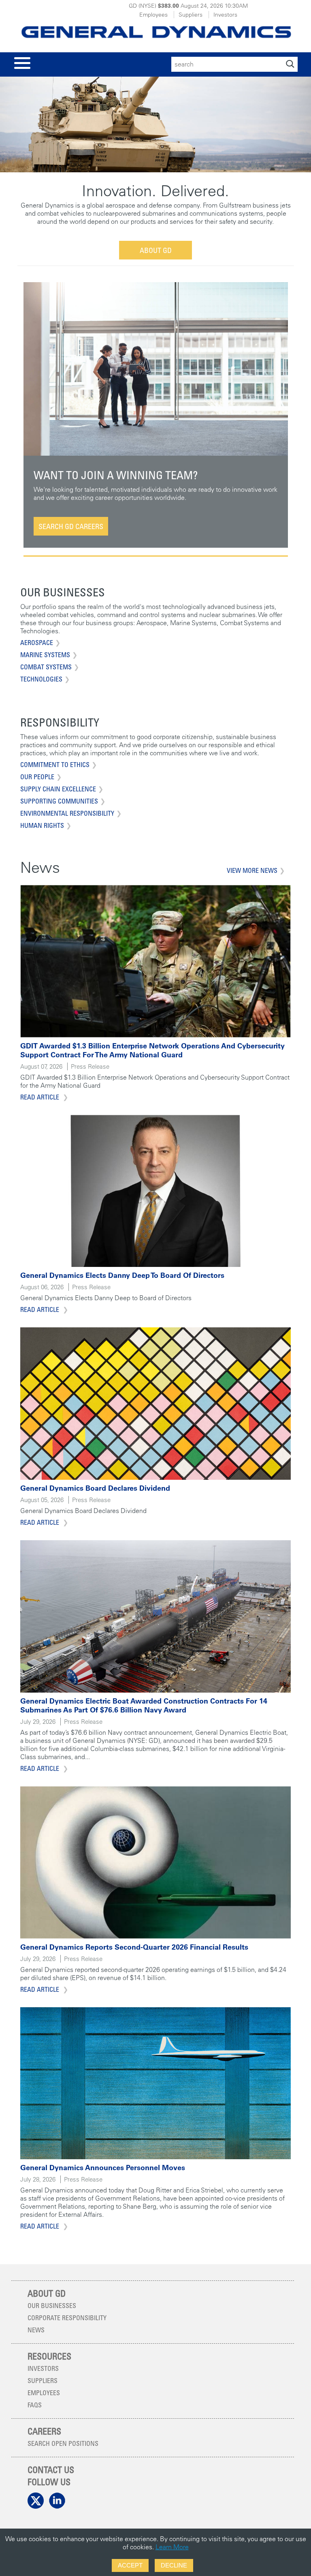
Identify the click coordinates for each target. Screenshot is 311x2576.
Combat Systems (46, 667)
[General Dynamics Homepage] (155, 30)
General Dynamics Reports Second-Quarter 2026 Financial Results (134, 1947)
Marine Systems (45, 655)
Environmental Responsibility (67, 813)
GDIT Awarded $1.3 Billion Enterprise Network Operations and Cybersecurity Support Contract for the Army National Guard (152, 1050)
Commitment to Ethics (55, 765)
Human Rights (42, 825)
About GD (156, 250)
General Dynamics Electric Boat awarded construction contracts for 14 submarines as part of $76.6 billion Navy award (144, 1705)
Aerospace (37, 643)
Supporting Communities (59, 801)
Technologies (41, 679)
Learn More (172, 2547)
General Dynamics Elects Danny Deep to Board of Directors (122, 1275)
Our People (37, 777)
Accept (130, 2565)
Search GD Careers (71, 526)
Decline (174, 2565)
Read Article (40, 1097)
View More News (252, 870)
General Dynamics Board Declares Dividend (95, 1488)
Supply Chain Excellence (58, 789)
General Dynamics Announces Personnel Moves (103, 2168)
